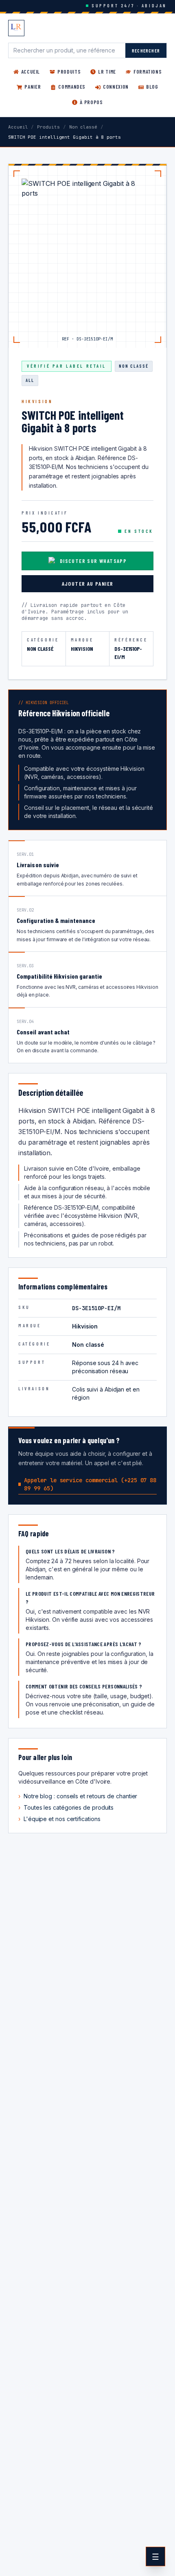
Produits (48, 127)
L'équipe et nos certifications (59, 1819)
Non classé (83, 127)
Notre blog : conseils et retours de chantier (78, 1796)
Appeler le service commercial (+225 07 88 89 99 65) (90, 1484)
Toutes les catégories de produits (66, 1807)
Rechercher (146, 50)
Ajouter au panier (88, 583)
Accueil (18, 127)
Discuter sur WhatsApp (93, 561)
